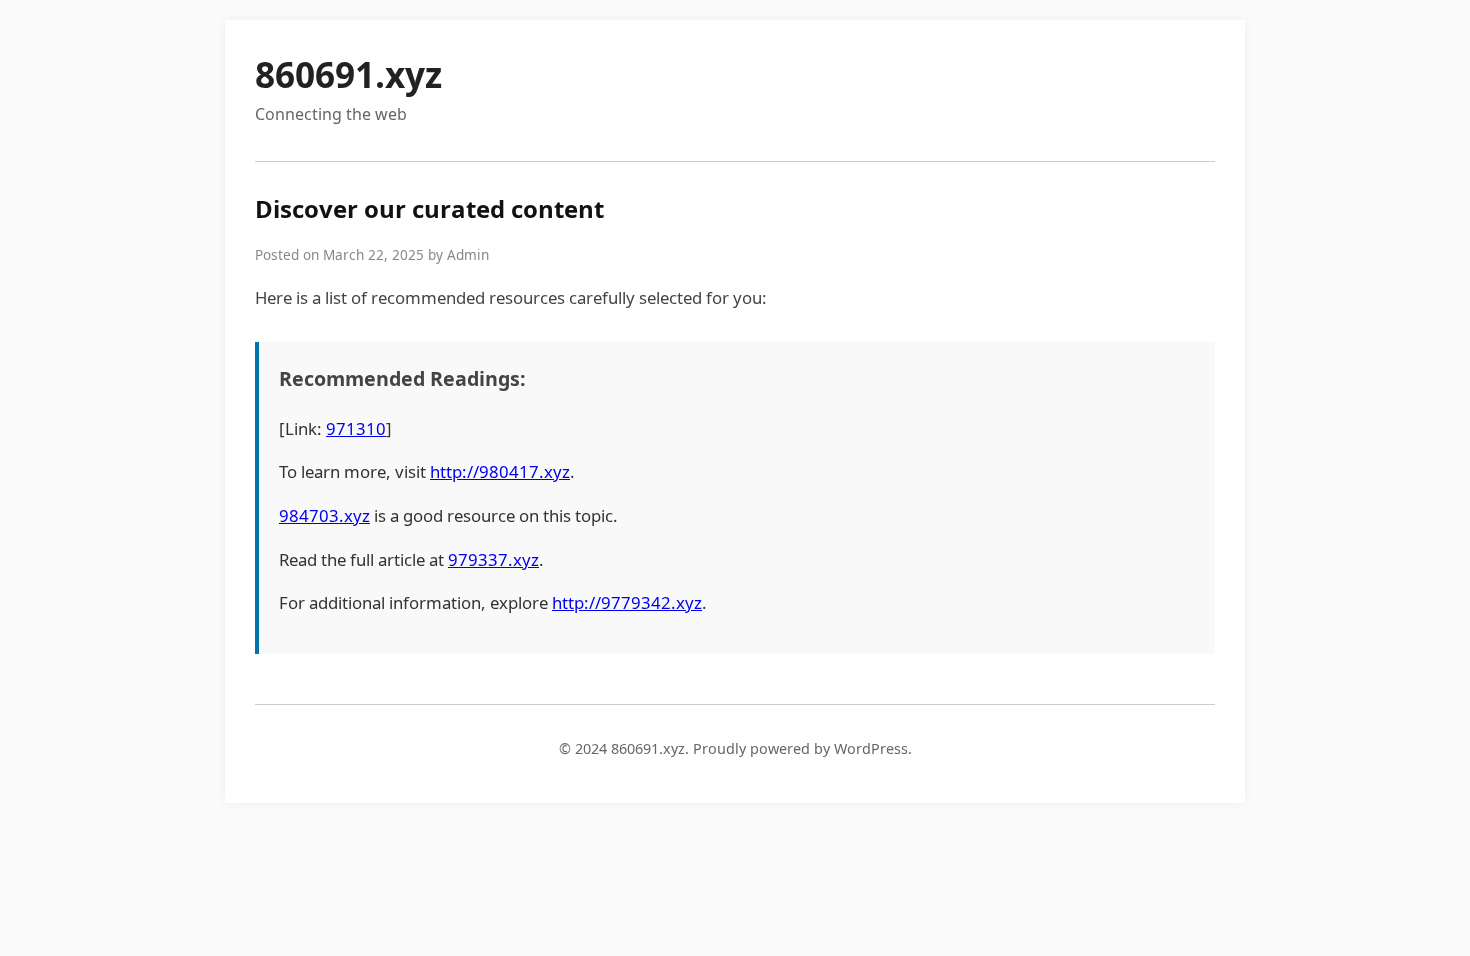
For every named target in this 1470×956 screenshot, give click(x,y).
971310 (356, 428)
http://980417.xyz (500, 471)
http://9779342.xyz (627, 602)
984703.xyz (324, 515)
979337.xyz (493, 559)
